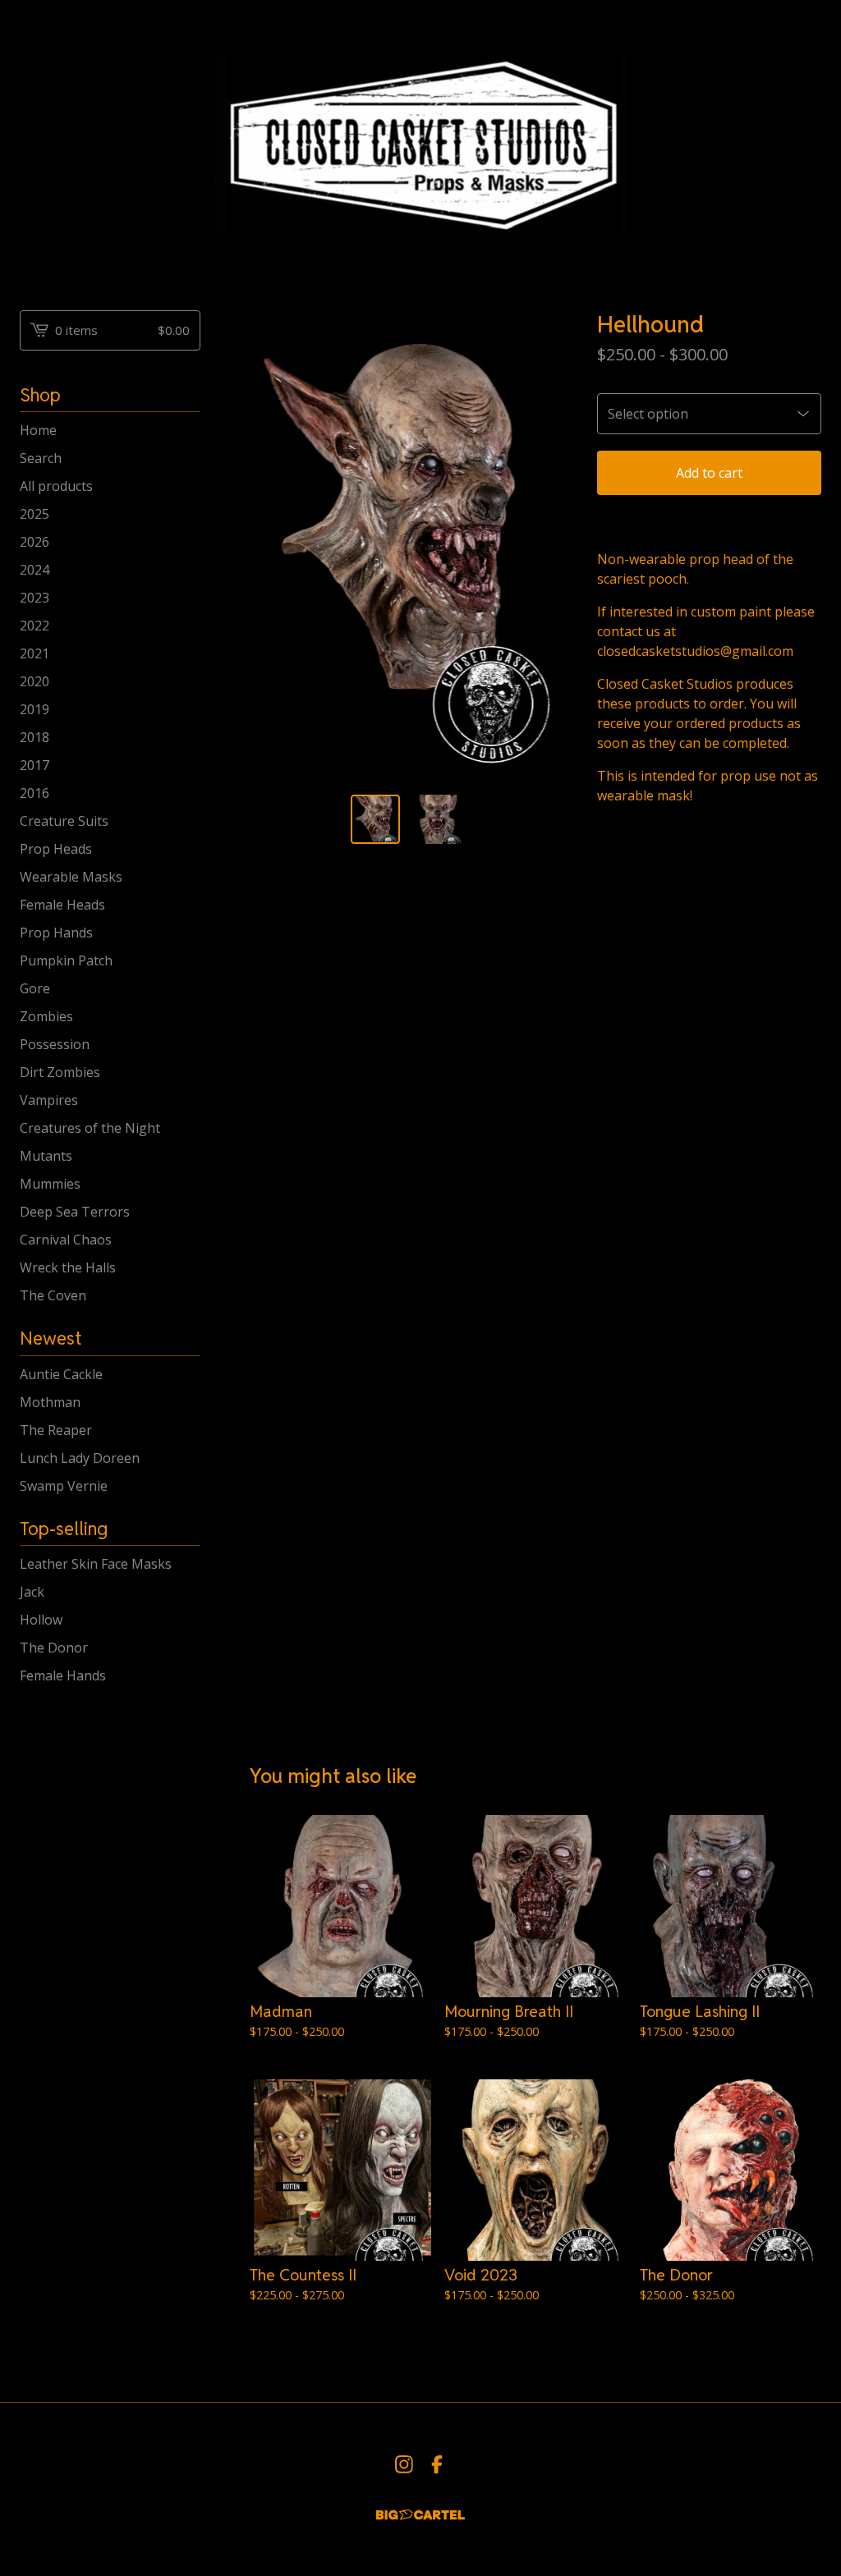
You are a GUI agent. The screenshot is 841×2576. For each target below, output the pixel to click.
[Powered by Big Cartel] (420, 2515)
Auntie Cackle (61, 1374)
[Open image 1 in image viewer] (407, 546)
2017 (34, 765)
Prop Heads (56, 849)
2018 (34, 737)
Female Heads (62, 905)
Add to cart (709, 473)
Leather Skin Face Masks (96, 1564)
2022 (34, 626)
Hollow (41, 1620)
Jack (32, 1592)
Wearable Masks (71, 877)
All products (56, 486)
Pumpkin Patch (66, 960)
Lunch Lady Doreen (80, 1458)
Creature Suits (64, 821)
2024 (34, 570)
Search (41, 458)
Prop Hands (56, 933)
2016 (34, 793)
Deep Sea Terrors (75, 1212)
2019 (34, 709)
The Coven (53, 1295)
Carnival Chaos (66, 1240)
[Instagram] (404, 2464)
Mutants (46, 1156)
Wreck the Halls (68, 1267)
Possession (55, 1044)
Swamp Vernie (64, 1486)
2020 (34, 681)
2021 (34, 653)
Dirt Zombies (60, 1072)
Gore (35, 988)
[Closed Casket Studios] (420, 142)
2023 (34, 598)
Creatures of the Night (90, 1128)
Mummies (50, 1184)
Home (38, 430)
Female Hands (63, 1675)
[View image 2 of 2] (438, 820)
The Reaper (56, 1430)
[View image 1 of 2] (376, 820)
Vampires (49, 1100)
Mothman (50, 1402)
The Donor (54, 1648)
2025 (34, 514)
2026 (34, 542)
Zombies (46, 1016)
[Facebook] (437, 2464)
